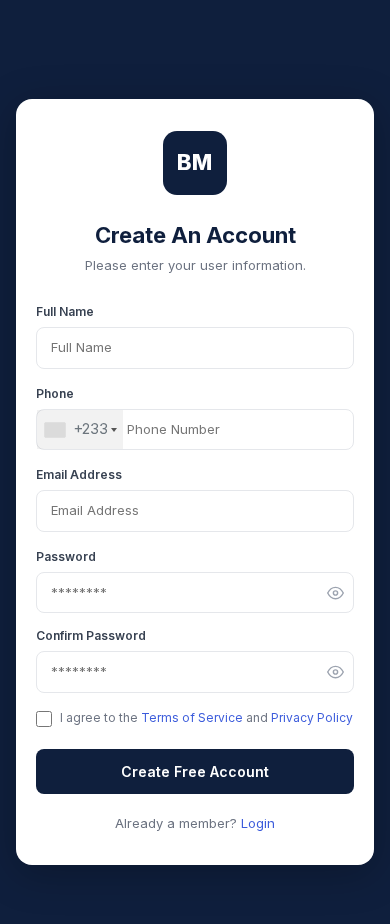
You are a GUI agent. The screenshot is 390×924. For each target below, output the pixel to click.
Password (66, 556)
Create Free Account (195, 771)
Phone (55, 393)
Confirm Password (91, 635)
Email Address (79, 474)
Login (258, 823)
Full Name (65, 311)
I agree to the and (206, 717)
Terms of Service (192, 717)
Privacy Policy (312, 717)
